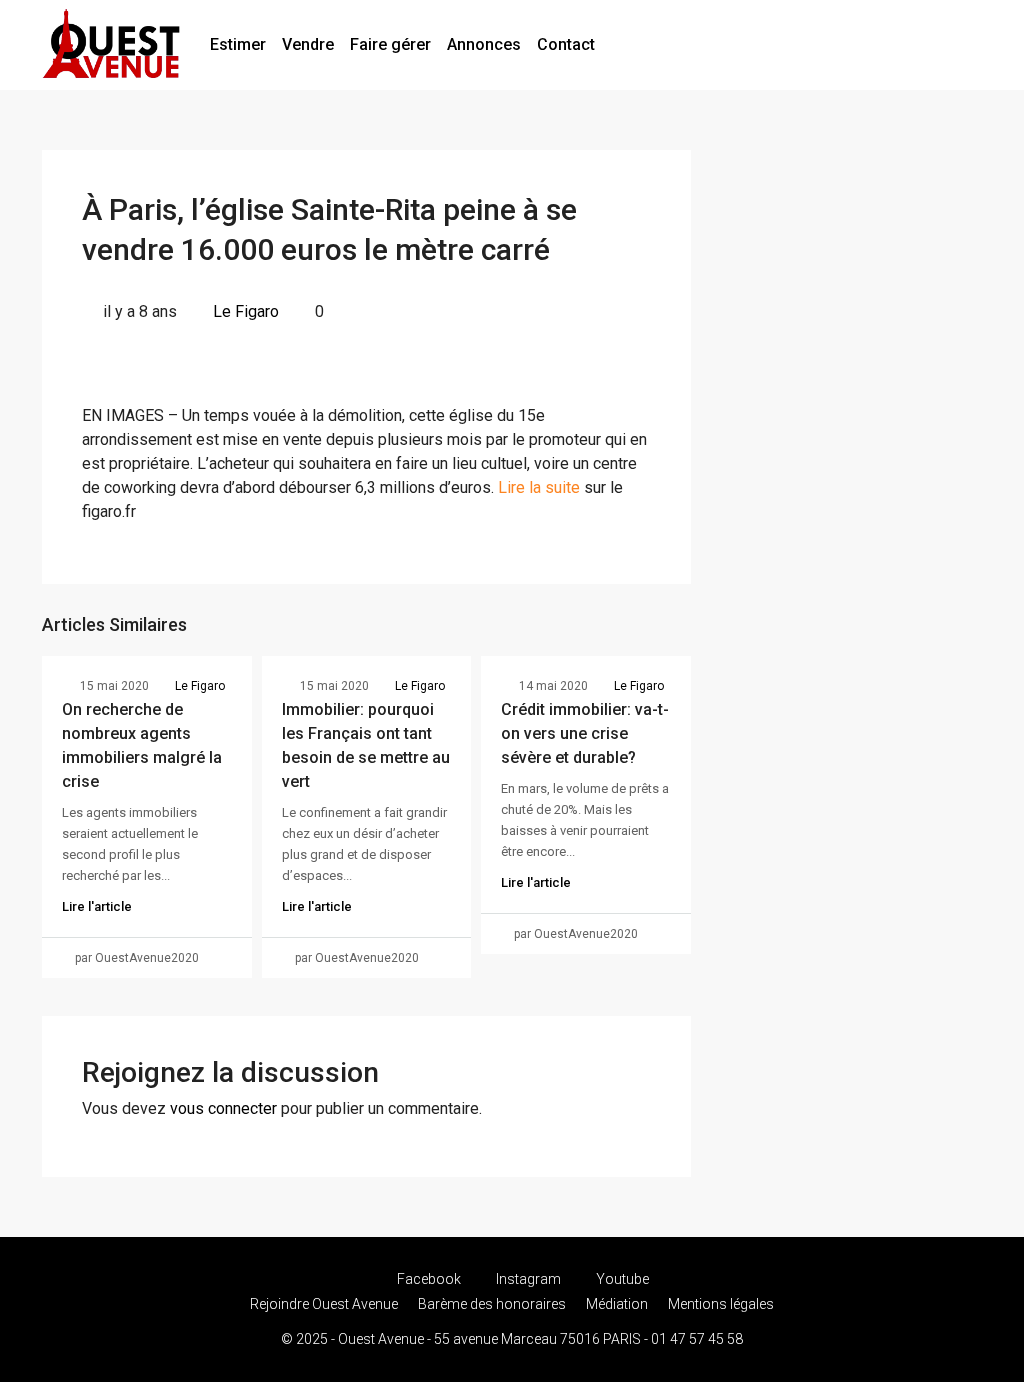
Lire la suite (539, 487)
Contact (566, 44)
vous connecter (223, 1108)
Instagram (528, 1279)
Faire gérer (390, 44)
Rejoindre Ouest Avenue (324, 1304)
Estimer (238, 44)
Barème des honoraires (492, 1304)
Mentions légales (721, 1304)
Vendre (308, 44)
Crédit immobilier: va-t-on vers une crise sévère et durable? (585, 733)
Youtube (621, 1279)
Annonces (484, 44)
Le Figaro (246, 311)
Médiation (617, 1304)
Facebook (429, 1279)
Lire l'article (97, 906)
